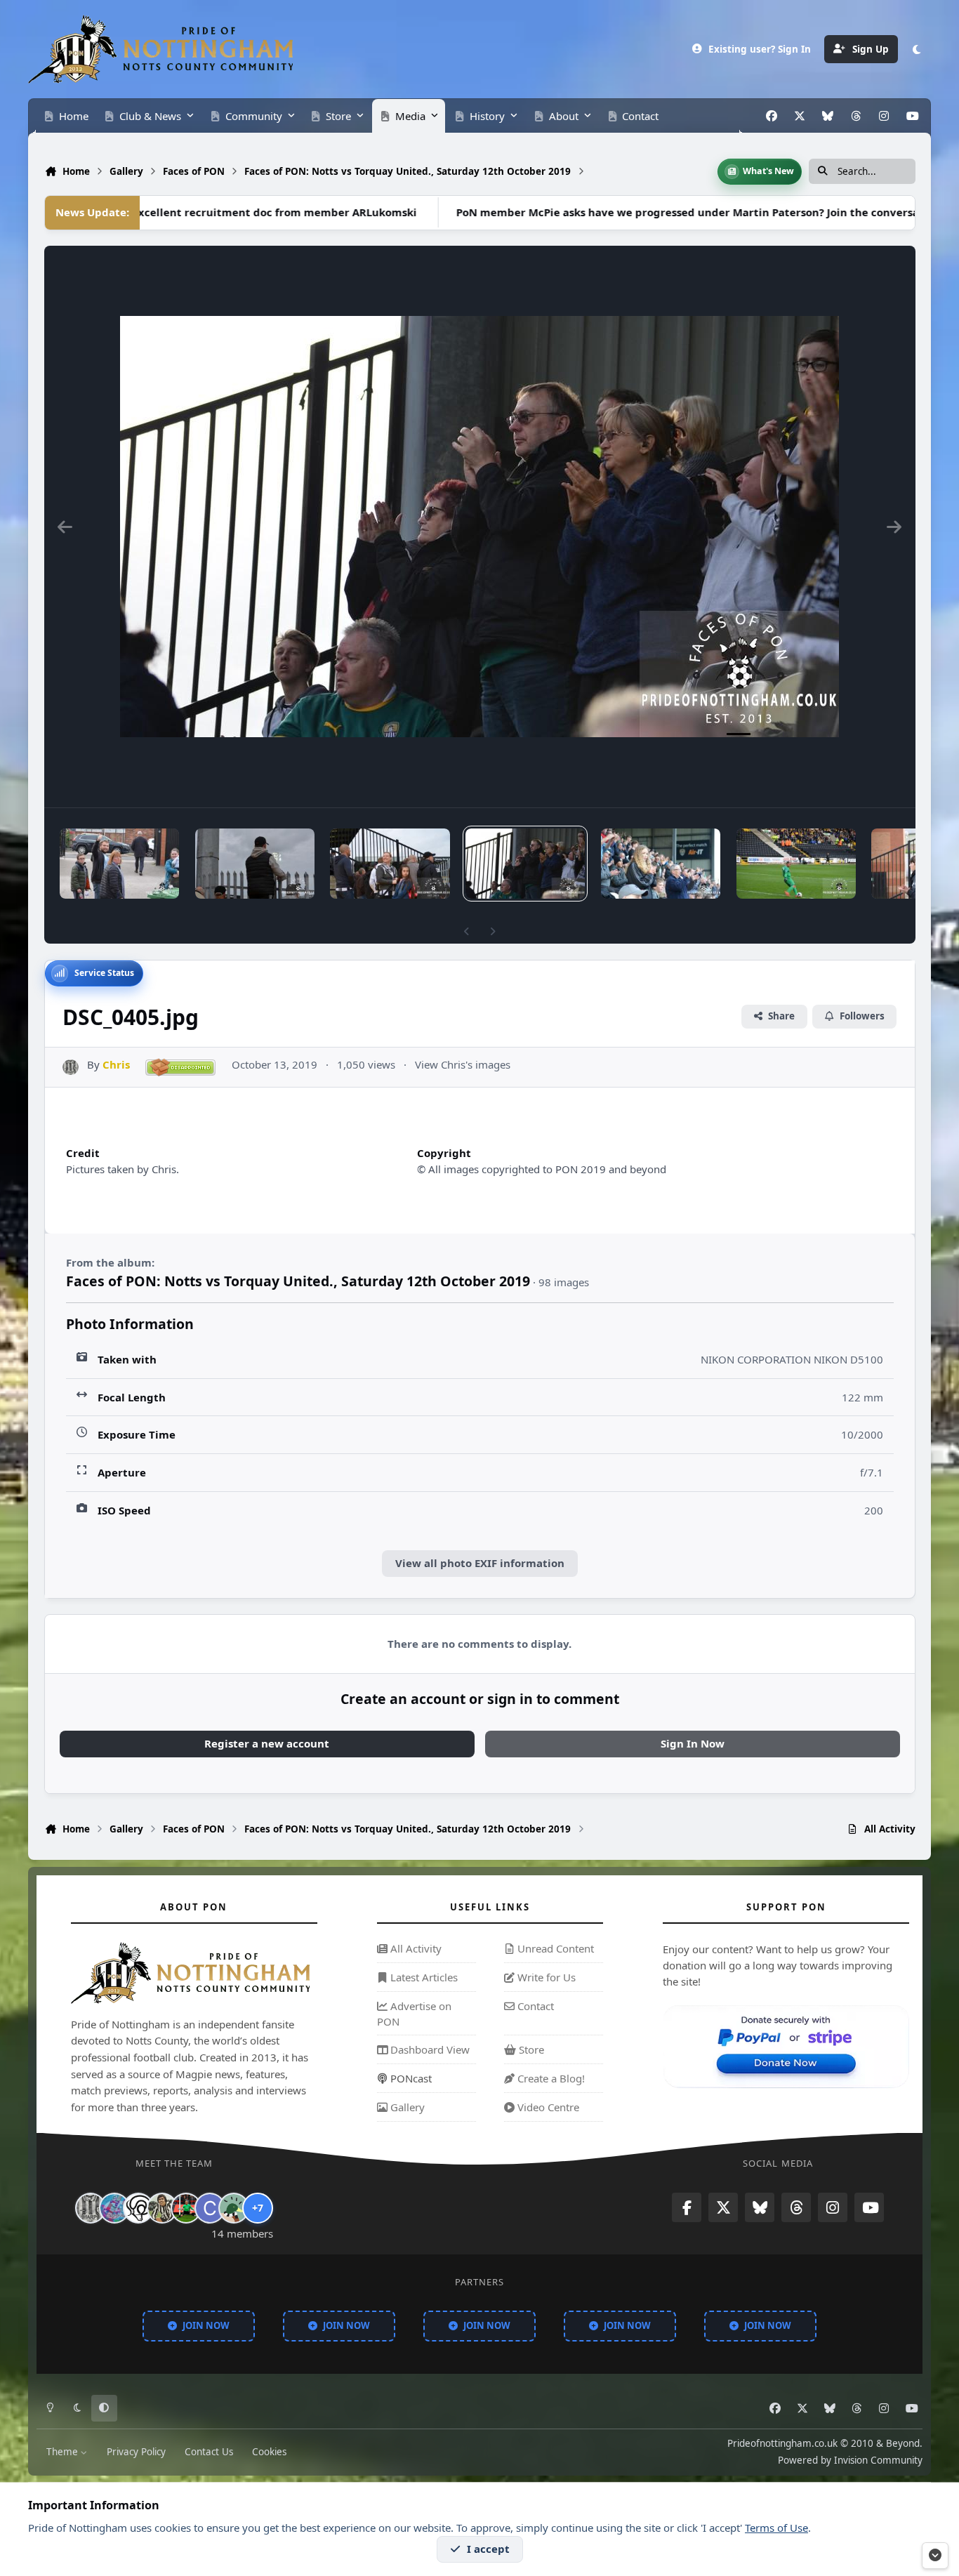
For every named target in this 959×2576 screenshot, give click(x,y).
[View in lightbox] (479, 527)
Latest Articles (423, 1977)
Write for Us (545, 1977)
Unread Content (554, 1949)
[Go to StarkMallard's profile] (234, 2208)
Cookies (269, 2451)
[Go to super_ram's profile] (138, 2208)
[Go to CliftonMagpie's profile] (210, 2208)
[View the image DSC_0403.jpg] (796, 864)
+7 (258, 2208)
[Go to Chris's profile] (71, 1068)
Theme (64, 2451)
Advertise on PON (414, 2014)
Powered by (850, 2459)
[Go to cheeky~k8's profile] (114, 2208)
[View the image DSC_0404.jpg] (661, 864)
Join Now (206, 2325)
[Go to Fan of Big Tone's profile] (162, 2208)
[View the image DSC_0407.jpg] (255, 864)
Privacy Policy (136, 2451)
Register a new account (267, 1743)
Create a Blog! (550, 2078)
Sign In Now (693, 1743)
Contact (534, 2006)
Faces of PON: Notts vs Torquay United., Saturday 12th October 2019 (298, 1281)
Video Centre (547, 2107)
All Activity (415, 1949)
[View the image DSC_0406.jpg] (390, 864)
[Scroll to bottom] (935, 2556)
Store (530, 2050)
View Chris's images (463, 1064)
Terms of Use (776, 2528)
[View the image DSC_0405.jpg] (525, 864)
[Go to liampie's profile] (186, 2208)
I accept (488, 2549)
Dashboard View (429, 2050)
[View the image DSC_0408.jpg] (119, 864)
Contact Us (209, 2451)
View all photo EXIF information (480, 1563)
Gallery (406, 2107)
